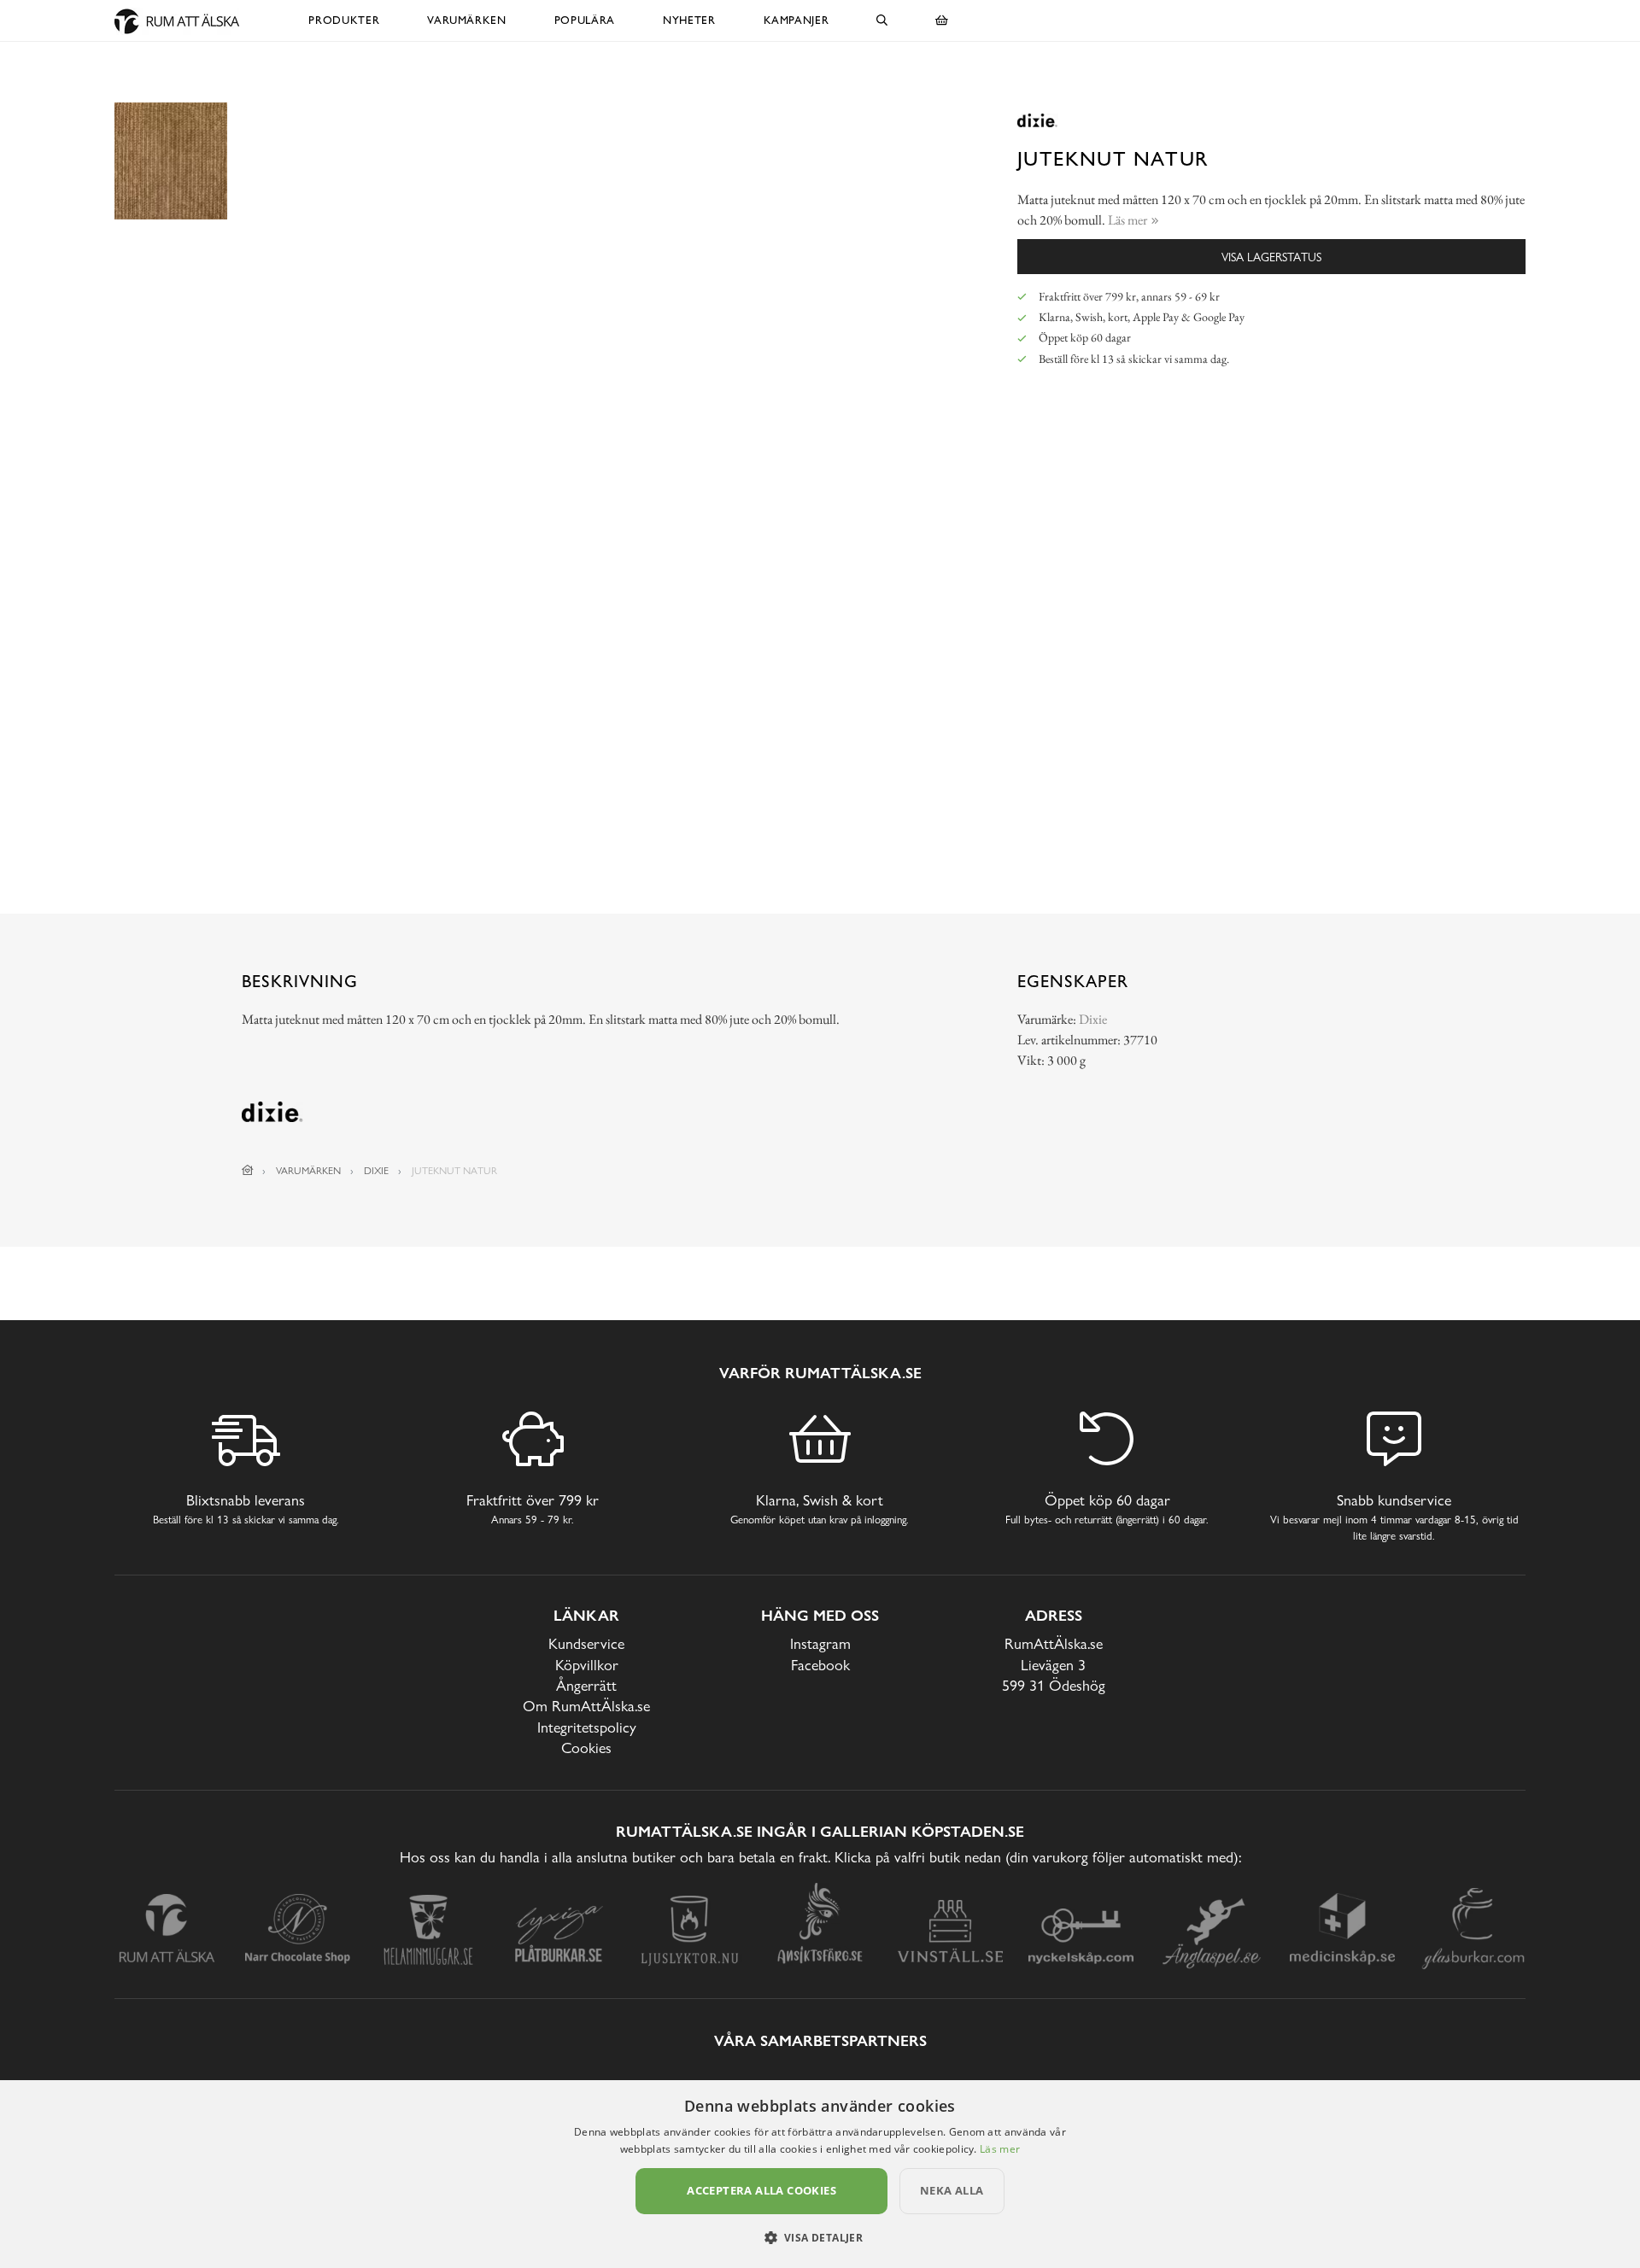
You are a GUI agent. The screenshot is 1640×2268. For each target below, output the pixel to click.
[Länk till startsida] (248, 1171)
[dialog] (820, 2174)
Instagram (820, 1643)
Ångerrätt (586, 1685)
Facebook (820, 1665)
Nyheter (689, 20)
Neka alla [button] (952, 2190)
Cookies (586, 1748)
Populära (585, 20)
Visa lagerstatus (1271, 257)
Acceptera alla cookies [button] (761, 2190)
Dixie (1093, 1019)
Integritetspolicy (587, 1727)
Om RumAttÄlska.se (586, 1706)
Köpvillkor (587, 1665)
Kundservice (586, 1643)
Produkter (344, 20)
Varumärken (467, 20)
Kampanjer (797, 20)
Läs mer (1000, 2149)
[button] (820, 2237)
